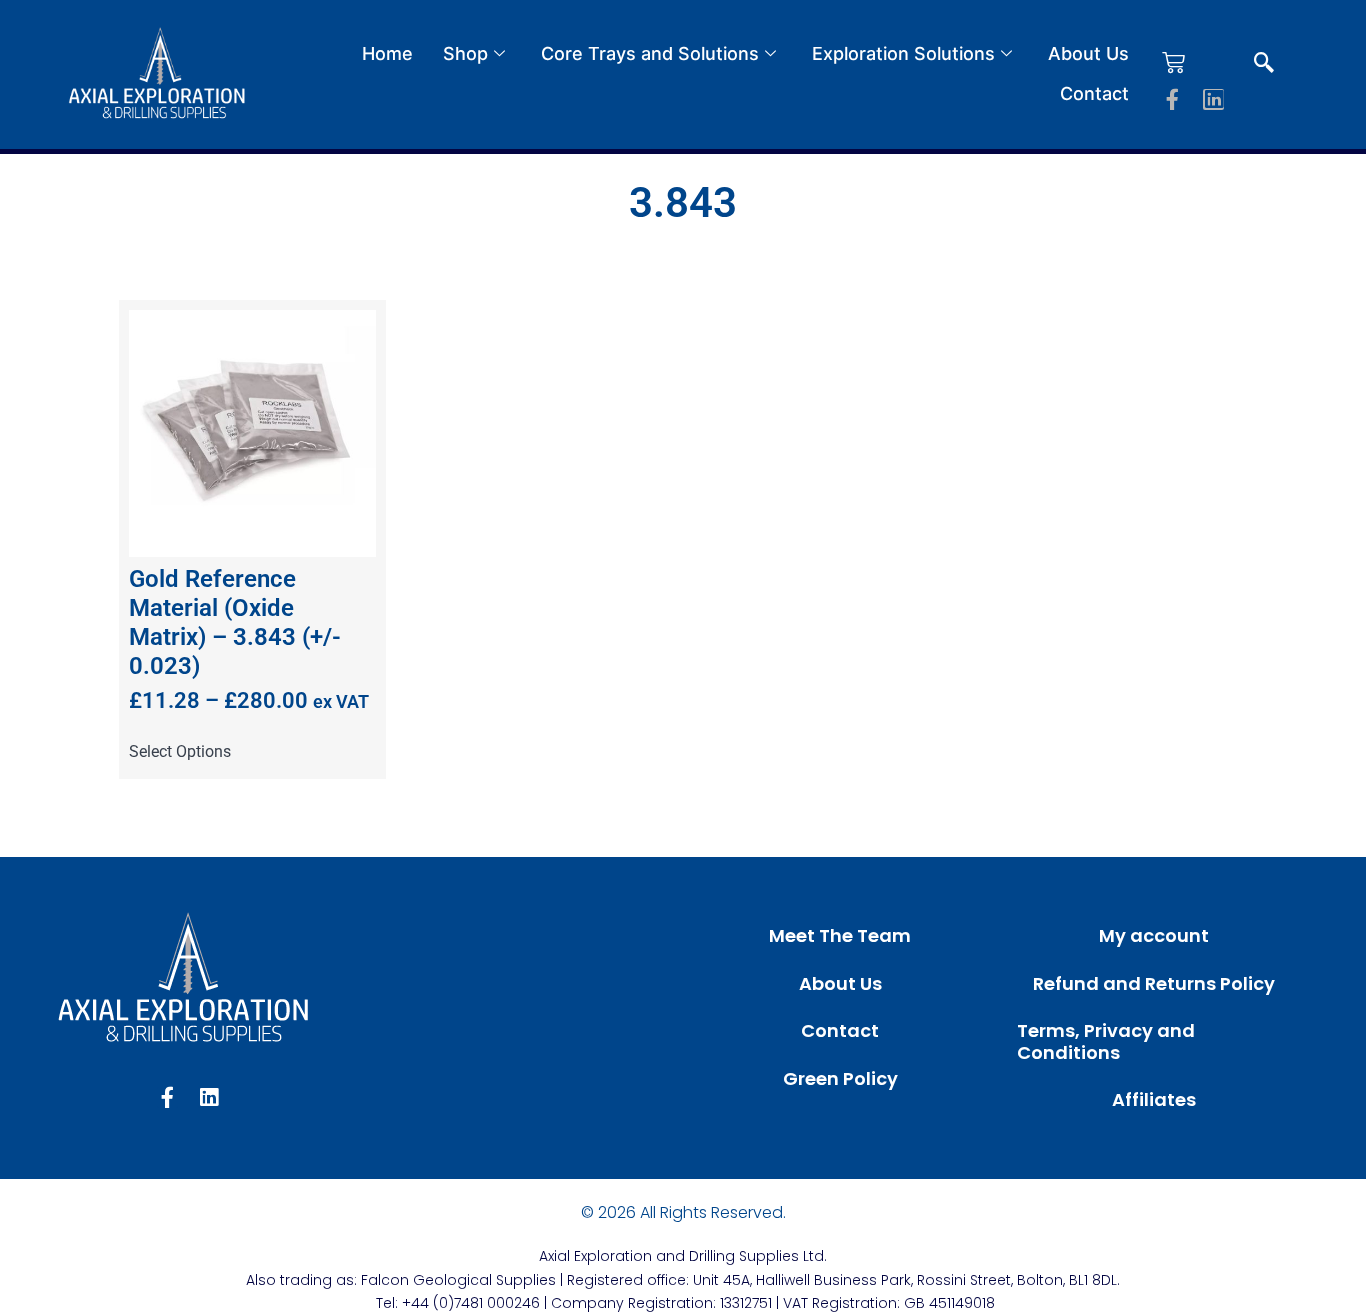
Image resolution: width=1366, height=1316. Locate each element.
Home (387, 53)
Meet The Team (840, 935)
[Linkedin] (1213, 99)
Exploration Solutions (903, 53)
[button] (1264, 64)
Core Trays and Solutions (650, 53)
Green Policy (840, 1078)
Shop (465, 53)
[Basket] (1173, 62)
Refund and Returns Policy (1154, 983)
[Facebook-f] (1172, 99)
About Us (1088, 53)
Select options (180, 752)
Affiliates (1154, 1099)
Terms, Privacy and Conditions (1106, 1041)
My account (1154, 935)
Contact (1094, 93)
